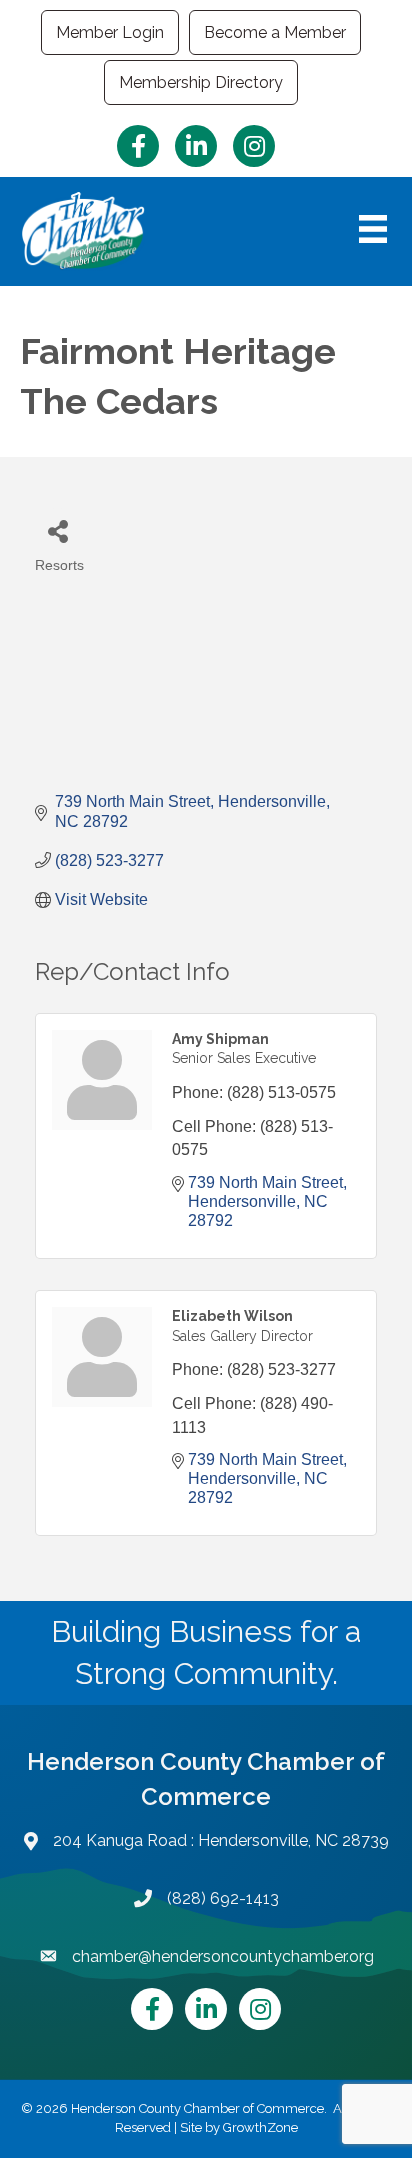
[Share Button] (57, 530)
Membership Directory (201, 82)
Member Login (110, 32)
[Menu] (373, 229)
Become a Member (275, 32)
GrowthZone (260, 2127)
